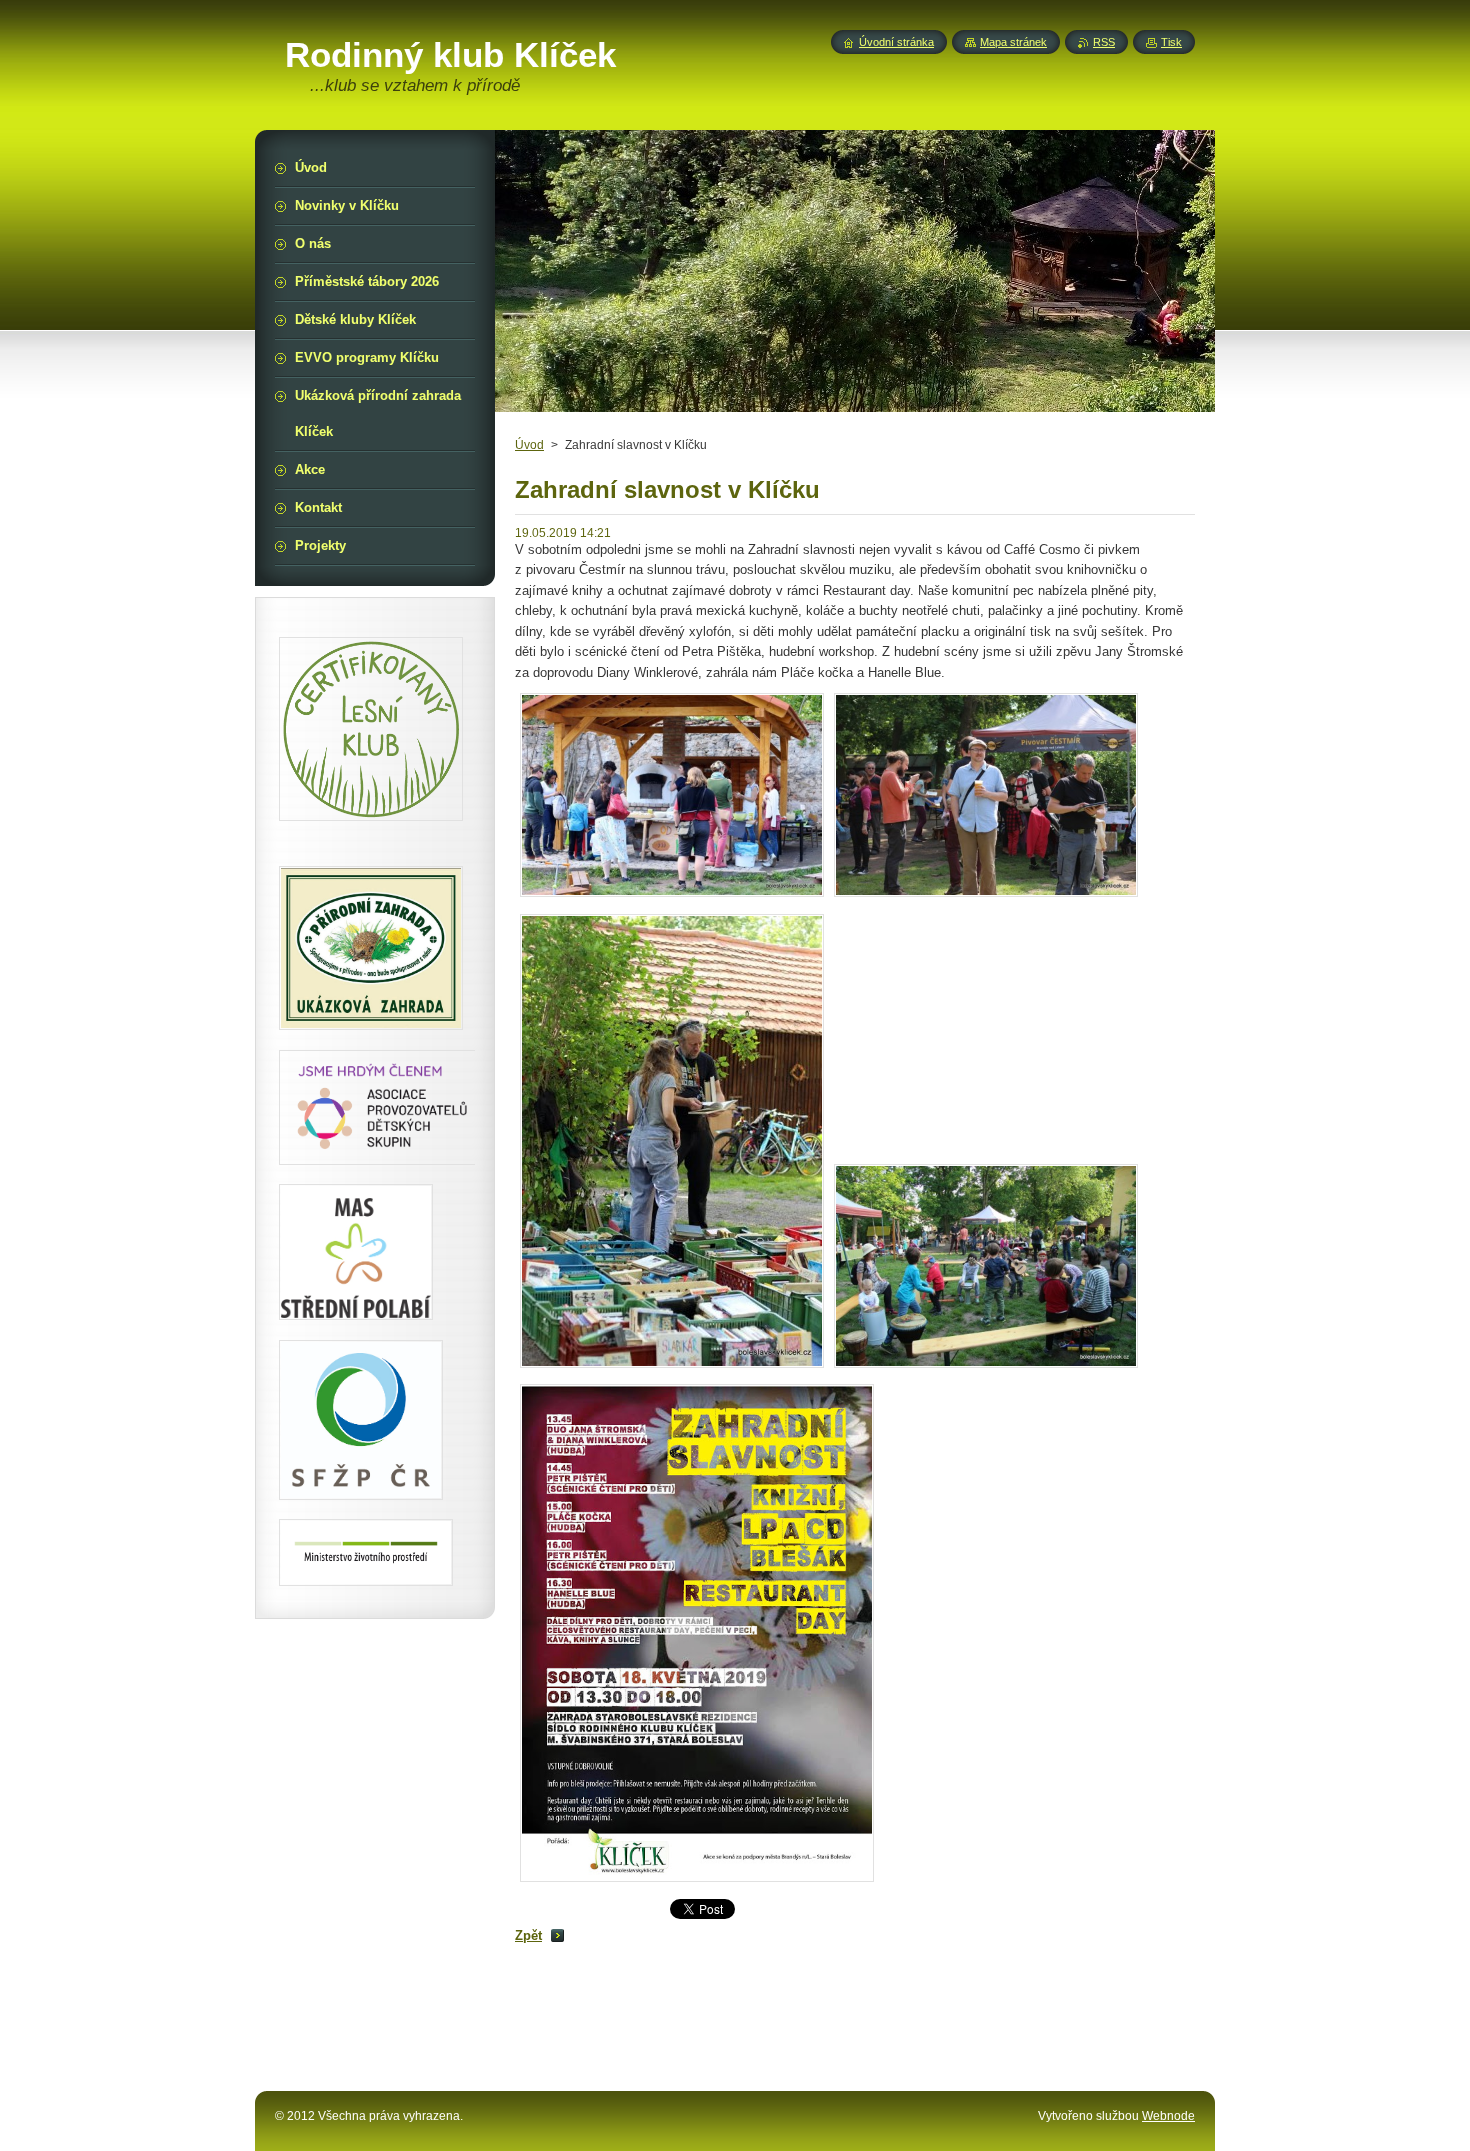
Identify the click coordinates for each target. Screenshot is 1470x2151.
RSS (1104, 42)
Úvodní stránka (896, 42)
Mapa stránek (1013, 42)
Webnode (1168, 2116)
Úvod (529, 445)
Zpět (528, 1935)
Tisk (1171, 42)
